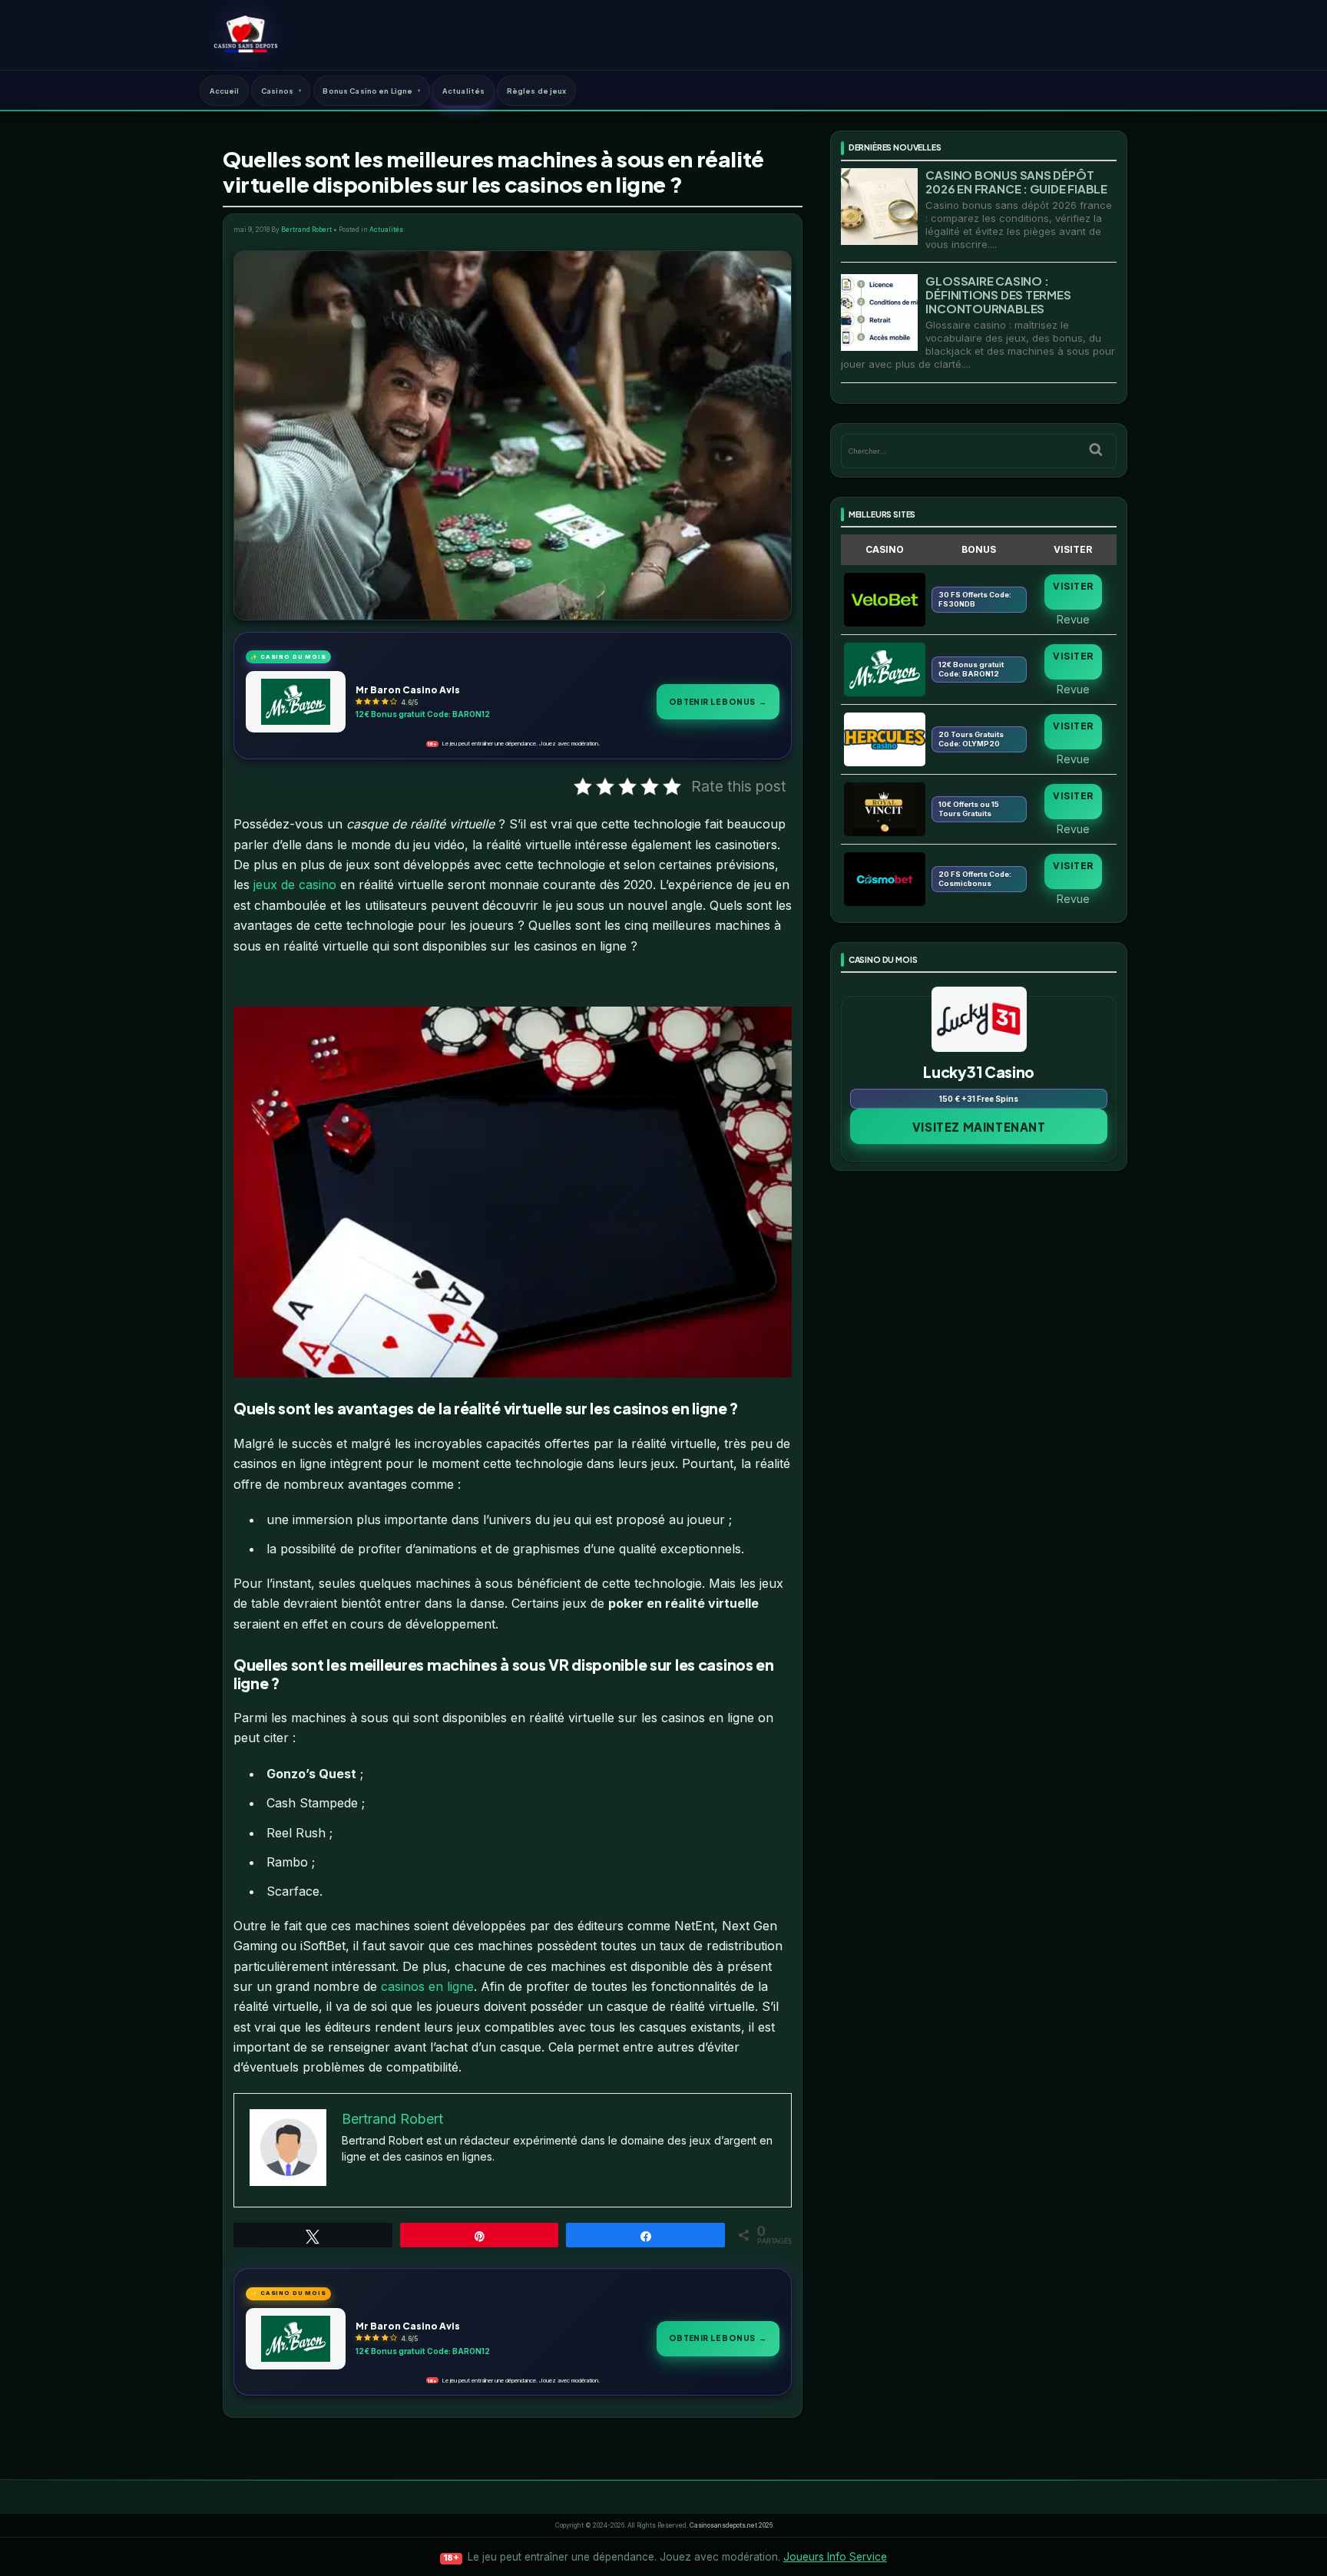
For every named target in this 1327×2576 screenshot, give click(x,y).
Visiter (1073, 586)
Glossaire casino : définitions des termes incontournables (998, 294)
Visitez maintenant (979, 1127)
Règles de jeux (537, 91)
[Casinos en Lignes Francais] (245, 35)
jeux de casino (293, 885)
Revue (1073, 619)
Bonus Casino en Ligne (367, 91)
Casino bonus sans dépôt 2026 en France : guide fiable (1016, 182)
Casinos (277, 91)
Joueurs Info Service (835, 2557)
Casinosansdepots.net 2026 (731, 2525)
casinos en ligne (427, 1986)
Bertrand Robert (306, 230)
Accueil (225, 91)
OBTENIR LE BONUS (718, 701)
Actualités (463, 91)
